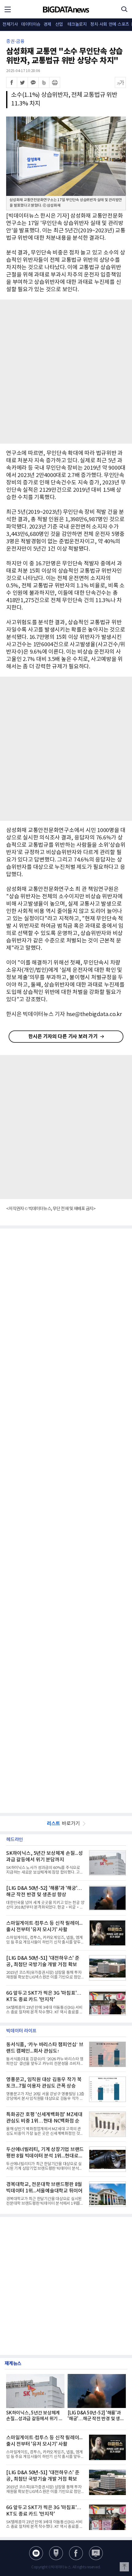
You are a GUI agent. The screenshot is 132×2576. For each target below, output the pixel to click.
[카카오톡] (33, 82)
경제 (47, 25)
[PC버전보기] (96, 2553)
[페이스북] (12, 82)
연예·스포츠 (119, 25)
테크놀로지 (77, 25)
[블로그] (36, 2553)
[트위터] (22, 82)
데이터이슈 (31, 25)
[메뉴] (8, 9)
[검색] (124, 9)
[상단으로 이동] (124, 2567)
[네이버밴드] (44, 82)
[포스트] (56, 2553)
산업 (59, 25)
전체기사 (10, 25)
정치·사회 (99, 25)
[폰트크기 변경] (120, 82)
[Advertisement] (66, 372)
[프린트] (55, 82)
